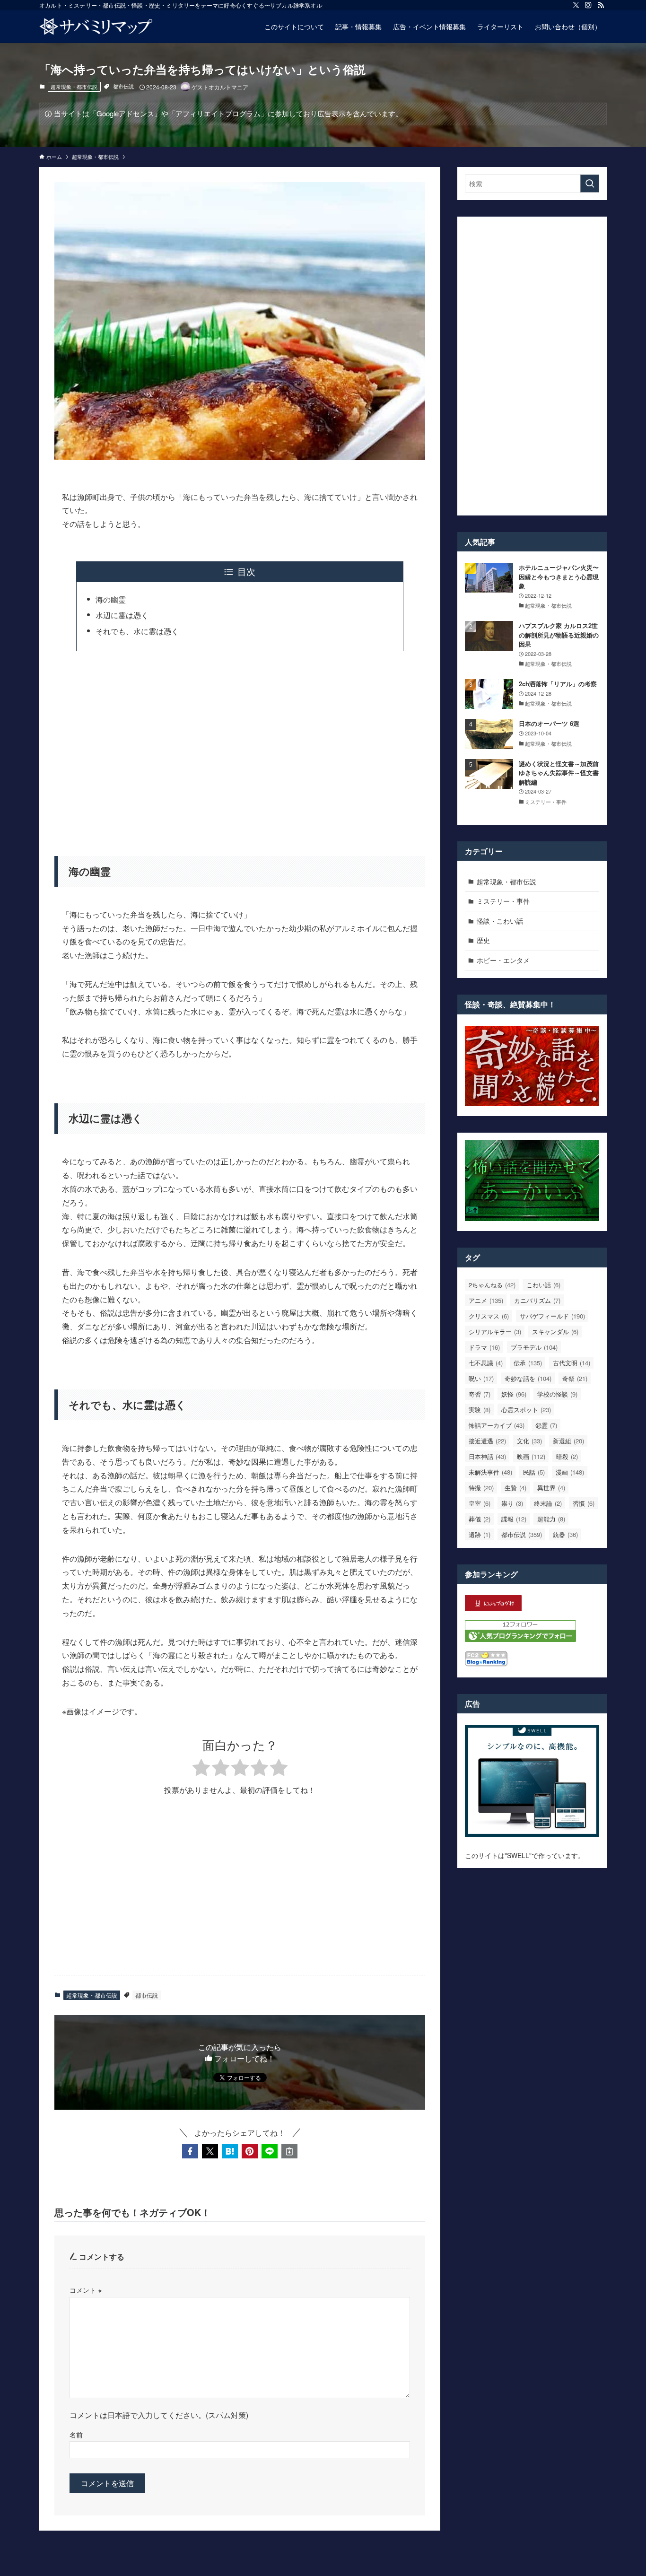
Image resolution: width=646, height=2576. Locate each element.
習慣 (584, 1503)
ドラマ (484, 1347)
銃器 (565, 1534)
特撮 (481, 1488)
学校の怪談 (557, 1394)
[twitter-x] (576, 5)
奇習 (480, 1394)
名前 (76, 2434)
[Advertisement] (240, 748)
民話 (534, 1472)
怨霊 (546, 1425)
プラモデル (534, 1347)
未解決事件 (490, 1472)
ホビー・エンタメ (503, 960)
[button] (190, 2151)
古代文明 (572, 1363)
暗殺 (567, 1456)
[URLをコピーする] (289, 2151)
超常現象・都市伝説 (74, 87)
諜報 (514, 1519)
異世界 (551, 1488)
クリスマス (489, 1316)
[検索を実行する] (590, 183)
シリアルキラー (495, 1332)
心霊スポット (526, 1410)
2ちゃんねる (492, 1285)
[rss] (601, 5)
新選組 (568, 1441)
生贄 (515, 1488)
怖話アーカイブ (497, 1425)
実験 (480, 1410)
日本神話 (487, 1456)
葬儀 (480, 1519)
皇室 (480, 1503)
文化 (529, 1441)
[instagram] (588, 5)
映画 (531, 1456)
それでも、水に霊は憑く (137, 631)
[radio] (201, 1769)
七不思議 (486, 1363)
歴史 (483, 940)
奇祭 (575, 1378)
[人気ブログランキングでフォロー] (520, 1639)
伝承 (528, 1363)
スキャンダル (555, 1332)
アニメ (486, 1300)
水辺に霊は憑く (122, 615)
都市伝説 (123, 86)
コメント (86, 2290)
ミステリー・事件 (503, 901)
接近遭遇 (487, 1441)
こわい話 (543, 1285)
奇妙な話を (528, 1378)
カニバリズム (537, 1300)
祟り (512, 1503)
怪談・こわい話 (500, 921)
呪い (481, 1378)
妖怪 (514, 1394)
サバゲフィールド (552, 1316)
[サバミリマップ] (96, 26)
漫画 (570, 1472)
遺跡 (480, 1534)
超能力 (551, 1519)
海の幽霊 (111, 599)
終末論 (548, 1503)
